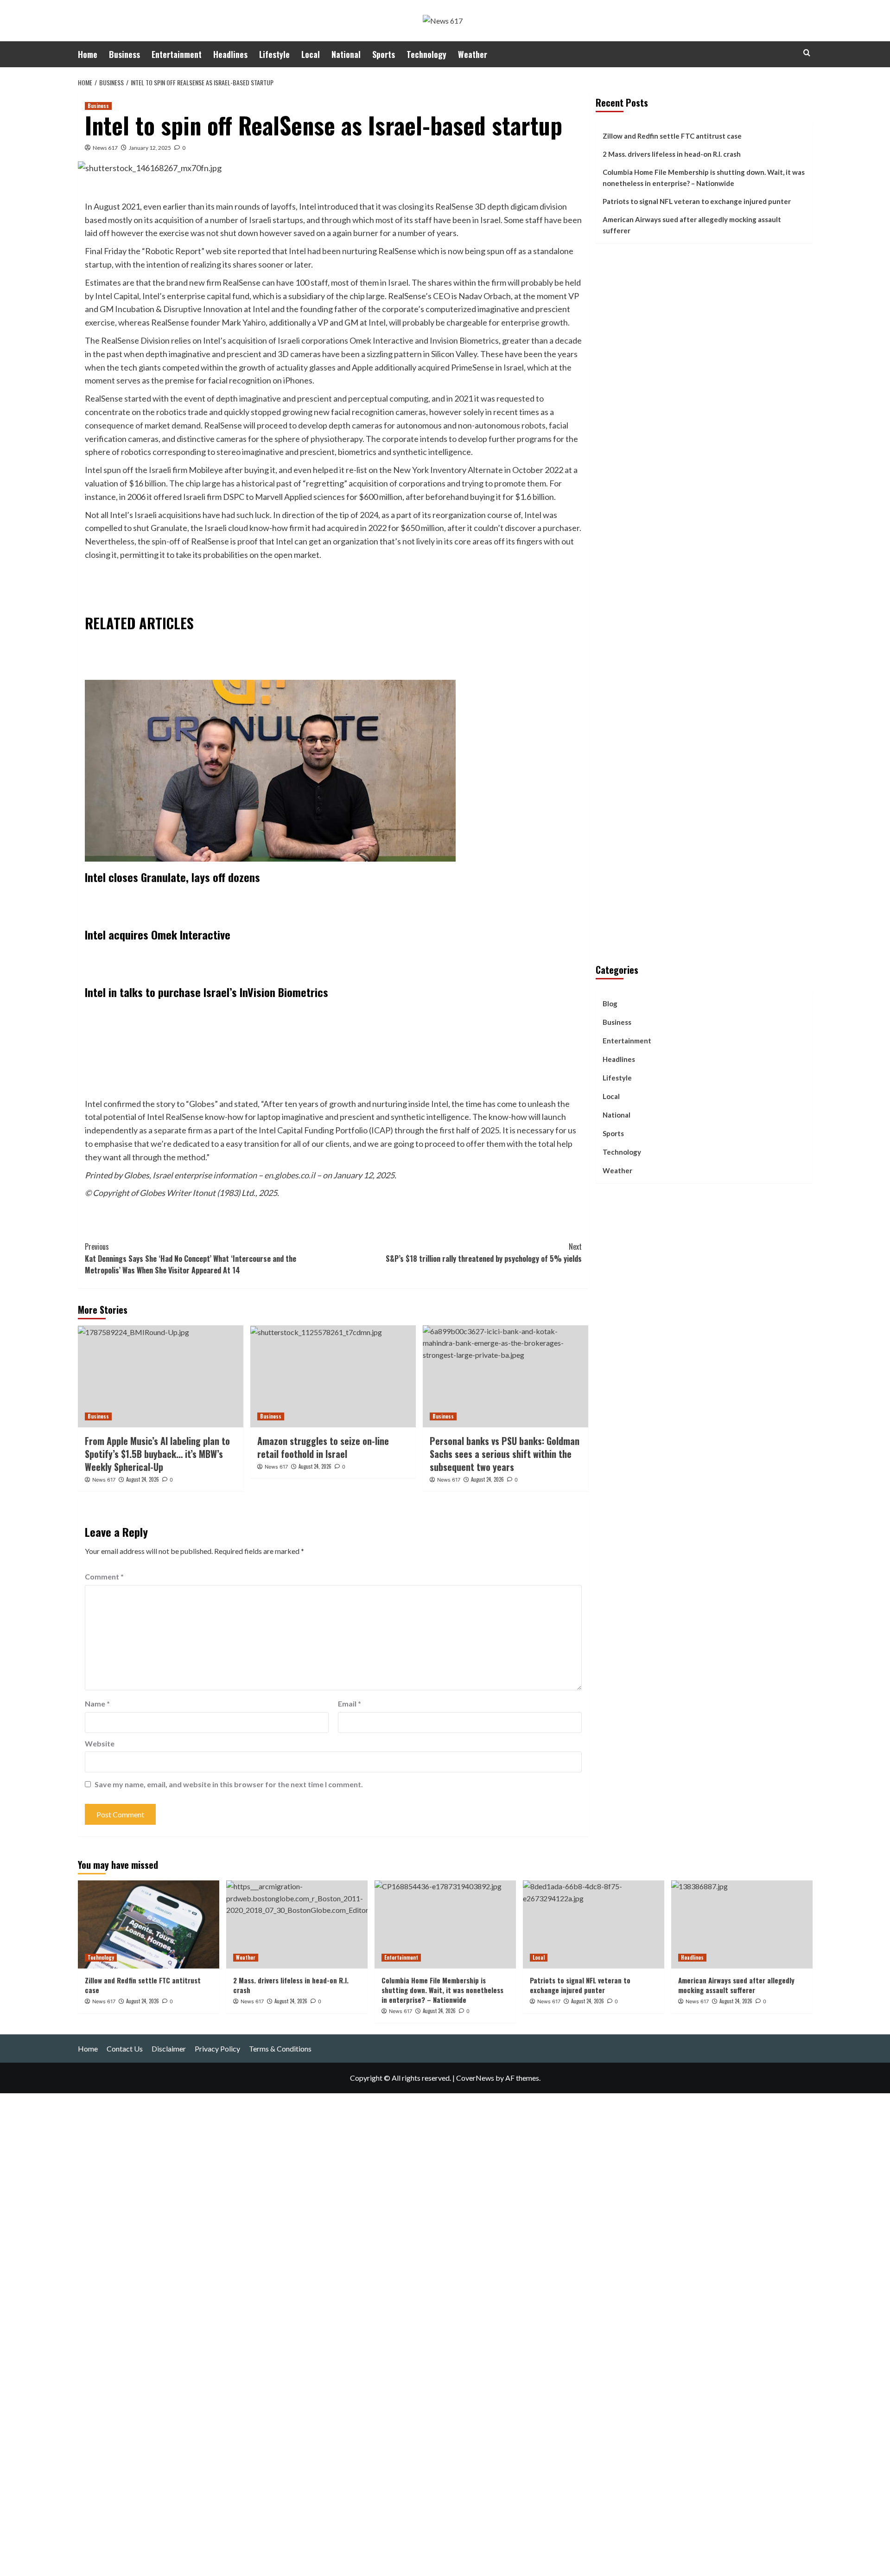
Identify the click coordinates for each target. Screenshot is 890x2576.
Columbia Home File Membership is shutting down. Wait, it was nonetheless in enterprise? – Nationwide (704, 178)
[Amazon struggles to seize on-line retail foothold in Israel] (333, 1376)
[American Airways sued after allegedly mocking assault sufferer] (742, 1924)
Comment (104, 1576)
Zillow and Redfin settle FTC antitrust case (672, 136)
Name (97, 1703)
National (346, 54)
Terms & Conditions (280, 2049)
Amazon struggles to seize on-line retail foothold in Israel (323, 1447)
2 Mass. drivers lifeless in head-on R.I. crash (672, 154)
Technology (426, 54)
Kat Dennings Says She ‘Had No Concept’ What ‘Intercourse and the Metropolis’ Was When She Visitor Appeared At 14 (191, 1258)
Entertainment (177, 54)
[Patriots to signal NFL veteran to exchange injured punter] (594, 1924)
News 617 (105, 148)
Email (350, 1703)
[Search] (807, 53)
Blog (610, 1004)
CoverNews (475, 2078)
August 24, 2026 (143, 1479)
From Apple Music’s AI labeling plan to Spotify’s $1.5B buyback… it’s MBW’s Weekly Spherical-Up (157, 1454)
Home (88, 54)
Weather (473, 54)
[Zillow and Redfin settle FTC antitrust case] (149, 1924)
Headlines (230, 54)
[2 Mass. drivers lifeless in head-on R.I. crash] (297, 1924)
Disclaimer (169, 2049)
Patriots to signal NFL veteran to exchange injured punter (697, 201)
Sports (384, 54)
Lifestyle (274, 54)
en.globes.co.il (290, 1175)
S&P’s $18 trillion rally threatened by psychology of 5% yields (484, 1253)
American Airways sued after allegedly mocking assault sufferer (692, 225)
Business (124, 54)
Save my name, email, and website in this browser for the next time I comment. (229, 1784)
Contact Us (125, 2049)
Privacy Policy (217, 2049)
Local (311, 54)
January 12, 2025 (150, 148)
